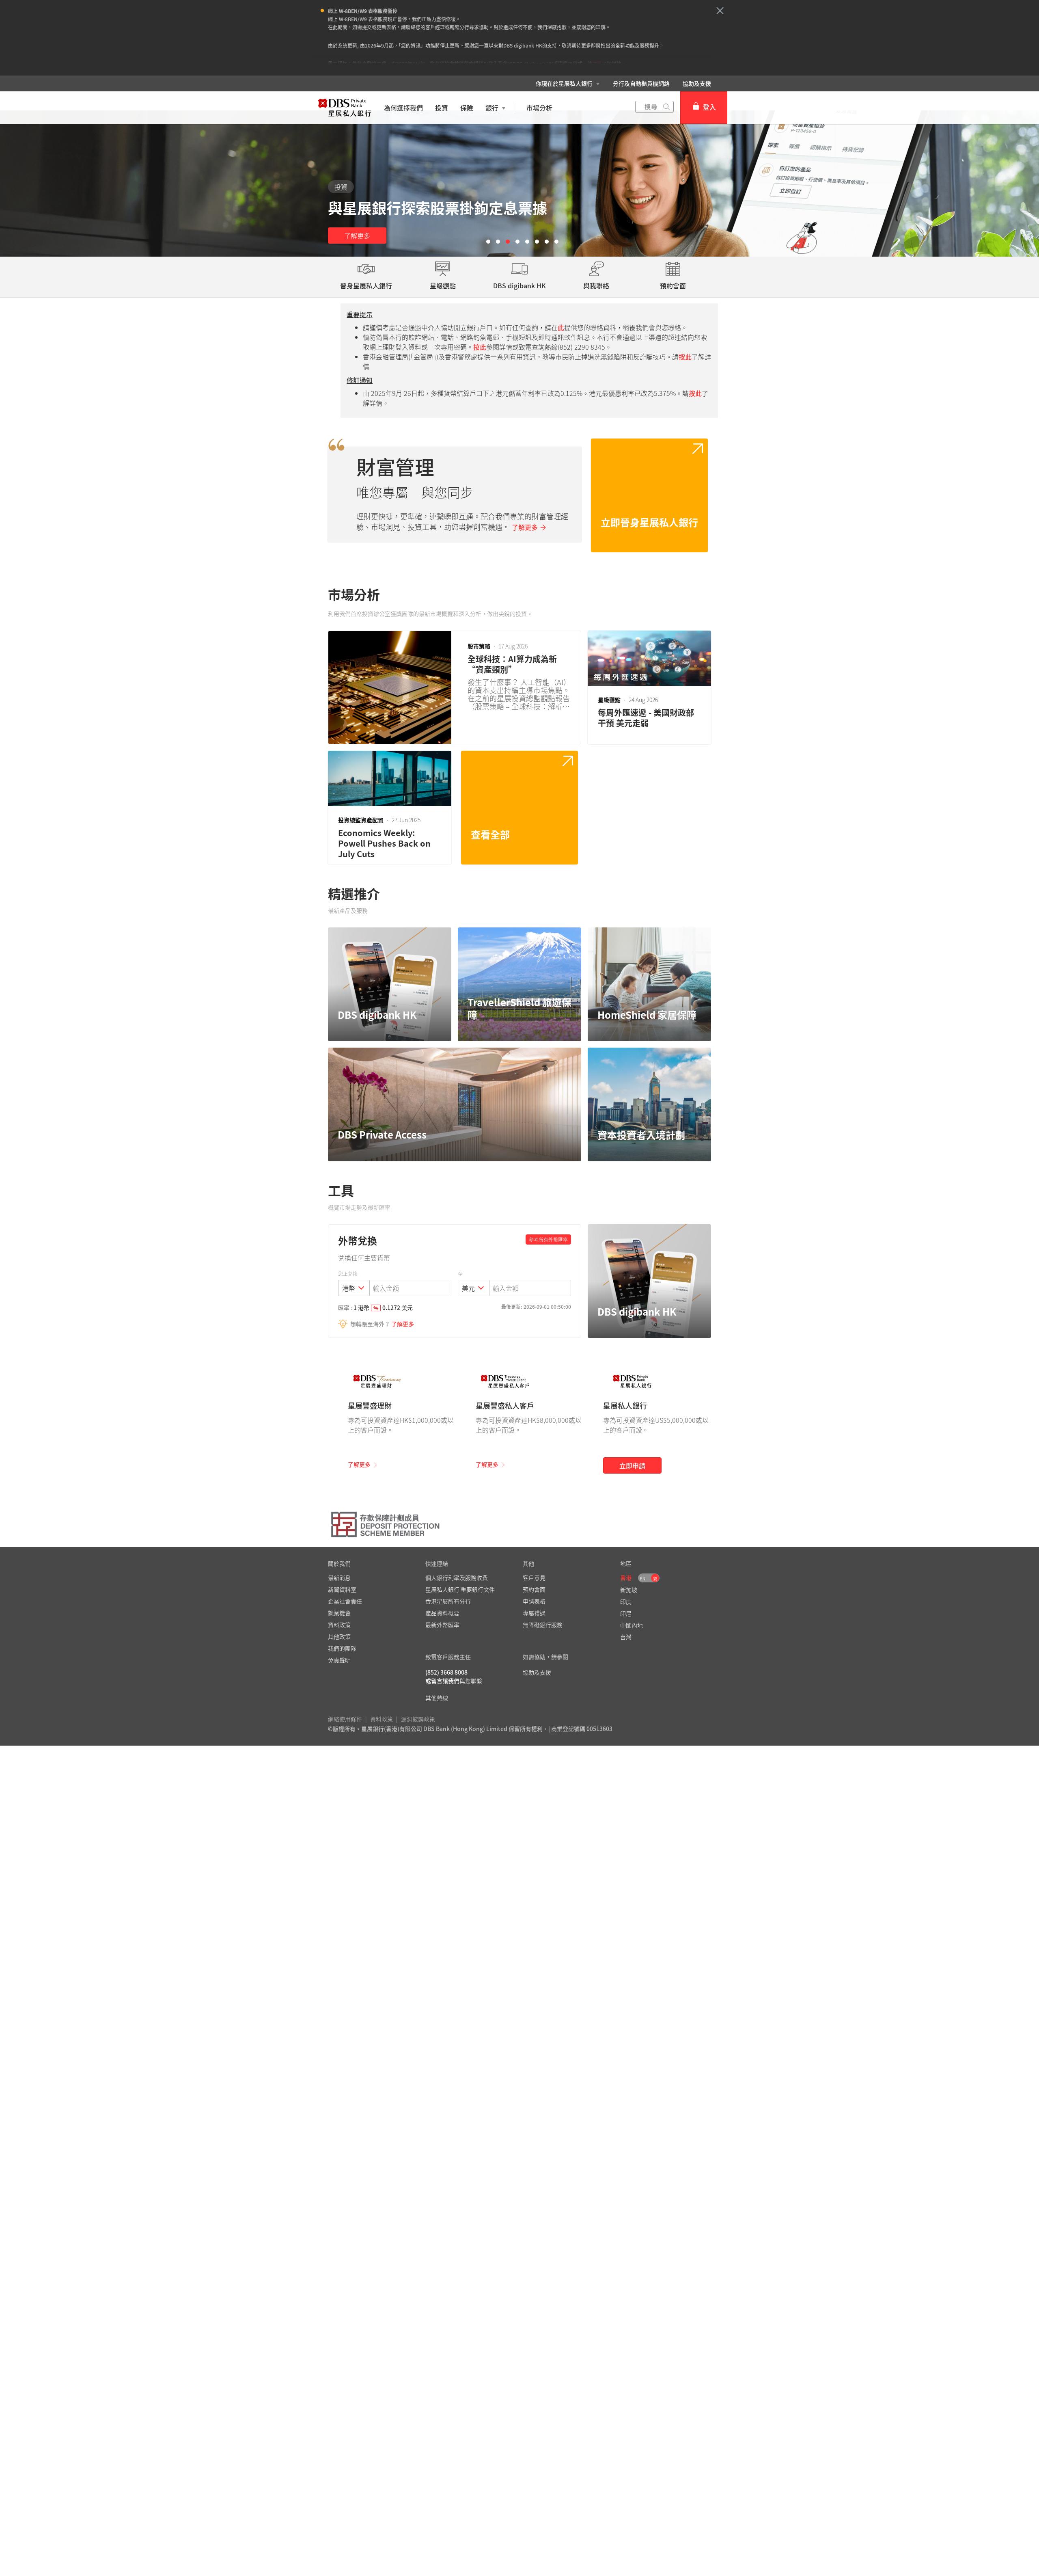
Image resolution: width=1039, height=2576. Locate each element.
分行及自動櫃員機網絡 (641, 83)
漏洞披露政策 (418, 1719)
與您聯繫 (471, 1681)
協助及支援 (697, 83)
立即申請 (632, 1465)
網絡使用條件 (345, 1719)
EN (643, 1579)
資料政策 (382, 1719)
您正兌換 (348, 1274)
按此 (597, 64)
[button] (720, 11)
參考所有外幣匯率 (548, 1240)
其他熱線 (437, 1698)
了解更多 (357, 236)
